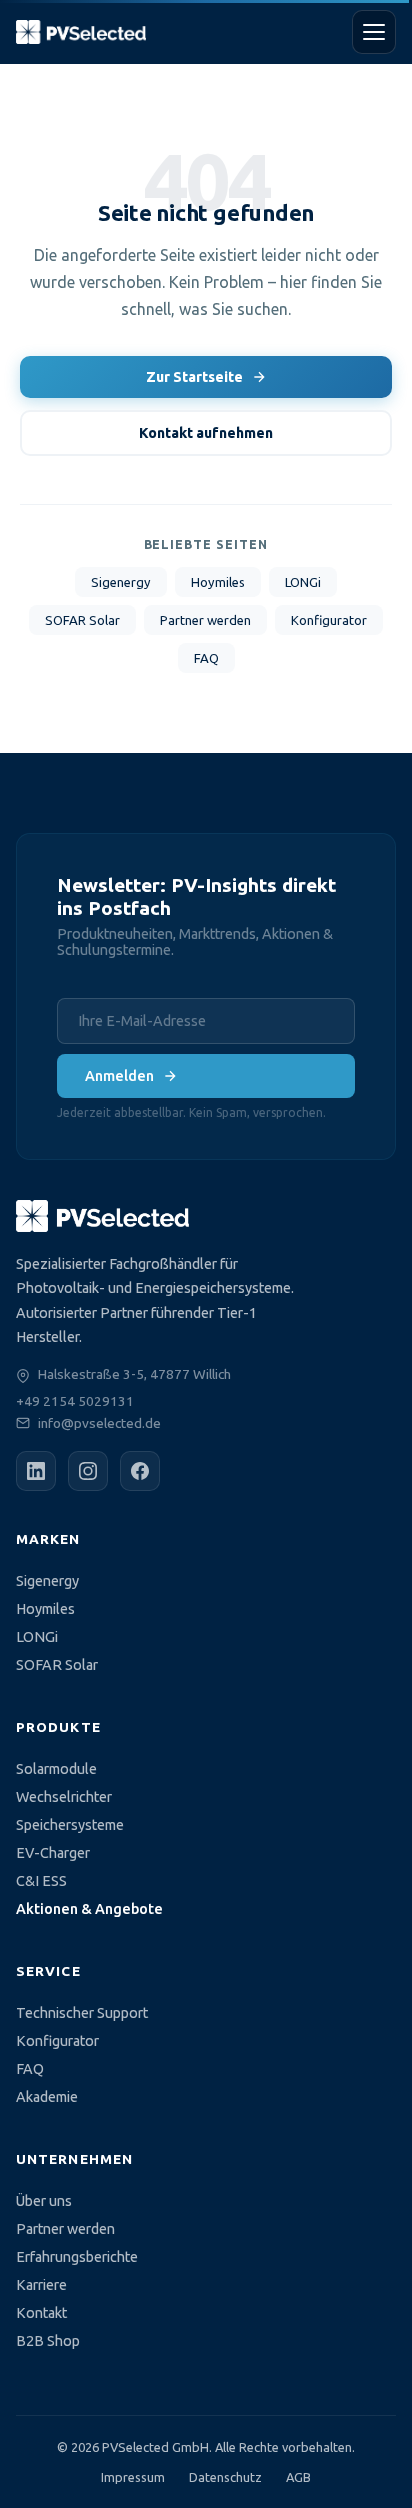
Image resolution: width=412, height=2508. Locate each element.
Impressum (133, 2477)
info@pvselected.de (99, 1423)
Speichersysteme (70, 1825)
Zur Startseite (194, 377)
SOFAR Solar (82, 620)
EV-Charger (53, 1853)
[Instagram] (88, 1471)
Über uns (44, 2201)
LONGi (303, 582)
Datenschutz (225, 2477)
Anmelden (119, 1076)
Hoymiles (218, 582)
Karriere (41, 2285)
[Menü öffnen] (374, 32)
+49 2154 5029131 (75, 1401)
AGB (298, 2477)
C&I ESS (41, 1881)
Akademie (47, 2097)
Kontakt (41, 2313)
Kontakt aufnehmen (206, 433)
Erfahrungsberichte (77, 2257)
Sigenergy (121, 582)
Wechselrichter (64, 1797)
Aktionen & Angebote (89, 1909)
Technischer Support (82, 2013)
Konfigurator (329, 620)
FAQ (206, 658)
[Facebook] (140, 1471)
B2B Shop (48, 2341)
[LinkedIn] (36, 1471)
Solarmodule (56, 1769)
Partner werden (205, 620)
